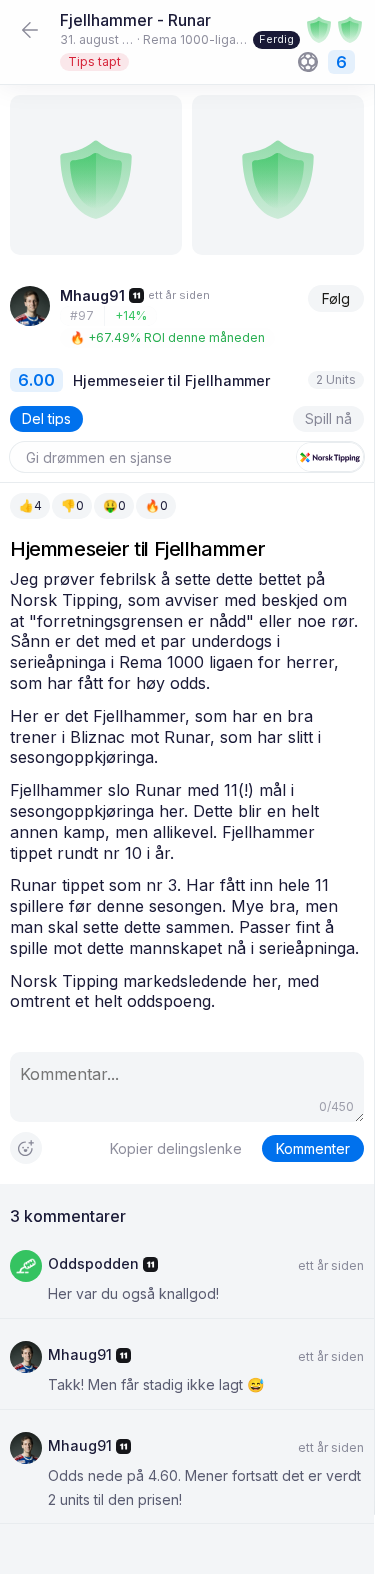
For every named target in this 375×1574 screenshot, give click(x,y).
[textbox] (187, 790)
